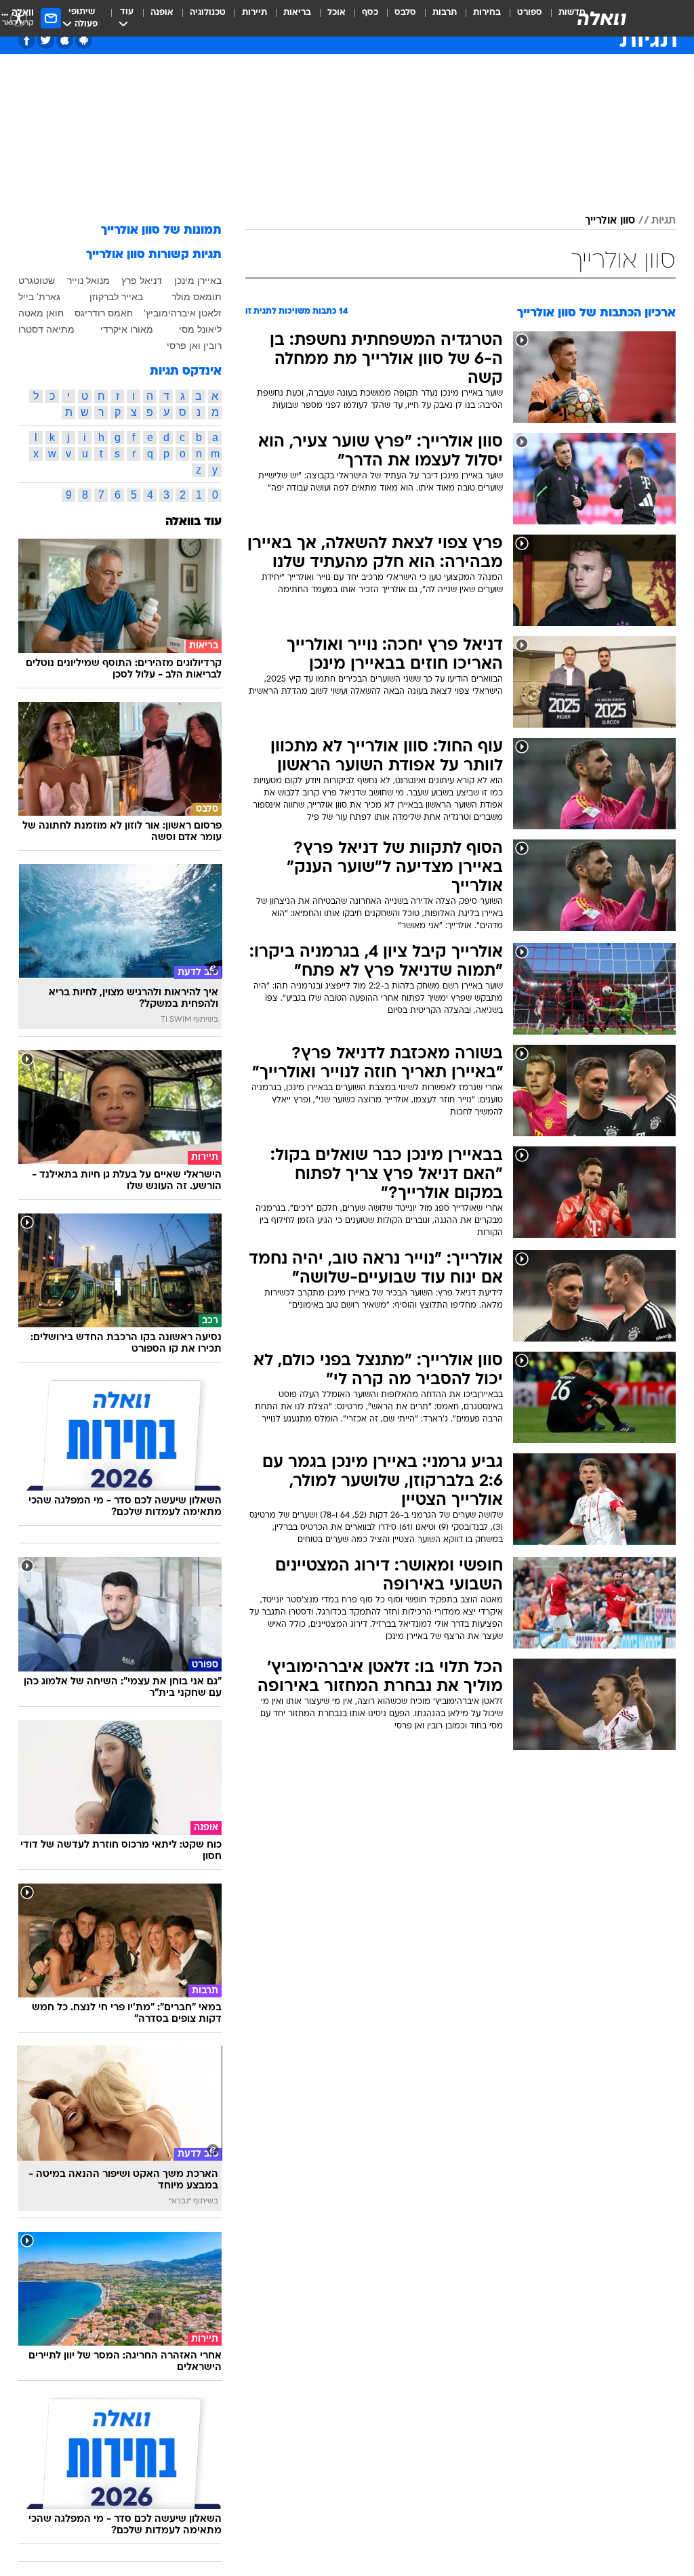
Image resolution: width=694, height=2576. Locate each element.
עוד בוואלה (193, 522)
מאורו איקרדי (127, 329)
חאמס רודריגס (104, 313)
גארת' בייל (39, 297)
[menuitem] (522, 18)
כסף (370, 13)
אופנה (162, 13)
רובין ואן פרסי (194, 346)
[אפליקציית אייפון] (65, 40)
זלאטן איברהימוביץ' (183, 313)
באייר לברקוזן (116, 297)
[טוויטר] (46, 40)
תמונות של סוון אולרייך (161, 231)
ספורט (530, 13)
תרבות (445, 13)
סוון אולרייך (610, 221)
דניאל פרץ (142, 281)
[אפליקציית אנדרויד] (84, 40)
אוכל (336, 13)
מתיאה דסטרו (46, 329)
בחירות (487, 13)
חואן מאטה (41, 313)
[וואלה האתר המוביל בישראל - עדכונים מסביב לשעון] (602, 18)
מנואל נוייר (88, 281)
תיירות (254, 13)
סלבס (405, 13)
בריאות (297, 13)
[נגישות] (19, 18)
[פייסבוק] (27, 40)
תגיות (664, 221)
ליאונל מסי (200, 329)
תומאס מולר (197, 297)
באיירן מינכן (198, 281)
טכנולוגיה (208, 13)
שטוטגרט (37, 281)
